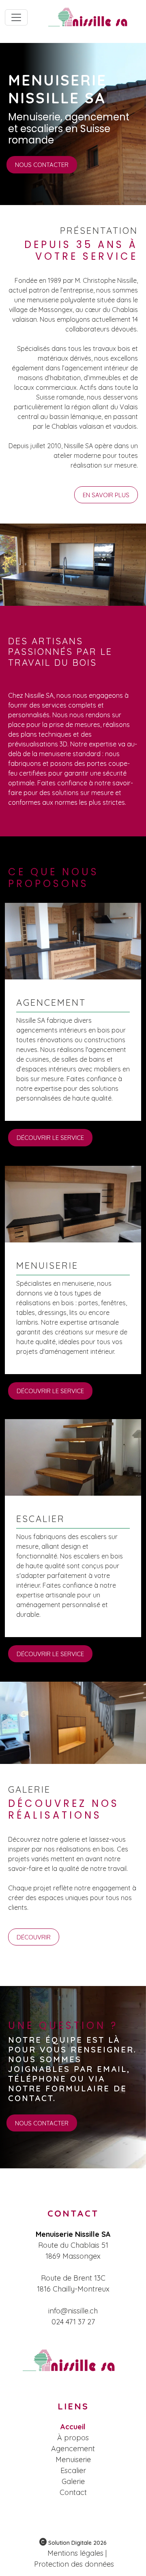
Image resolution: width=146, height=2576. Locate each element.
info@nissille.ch (73, 2311)
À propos (73, 2438)
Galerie (73, 2481)
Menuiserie (73, 2459)
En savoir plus (106, 495)
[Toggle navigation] (16, 17)
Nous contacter (42, 165)
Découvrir (34, 1937)
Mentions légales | (77, 2553)
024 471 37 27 (73, 2322)
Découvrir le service (50, 1138)
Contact (73, 2492)
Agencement (73, 2449)
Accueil (73, 2427)
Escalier (73, 2470)
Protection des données (74, 2564)
